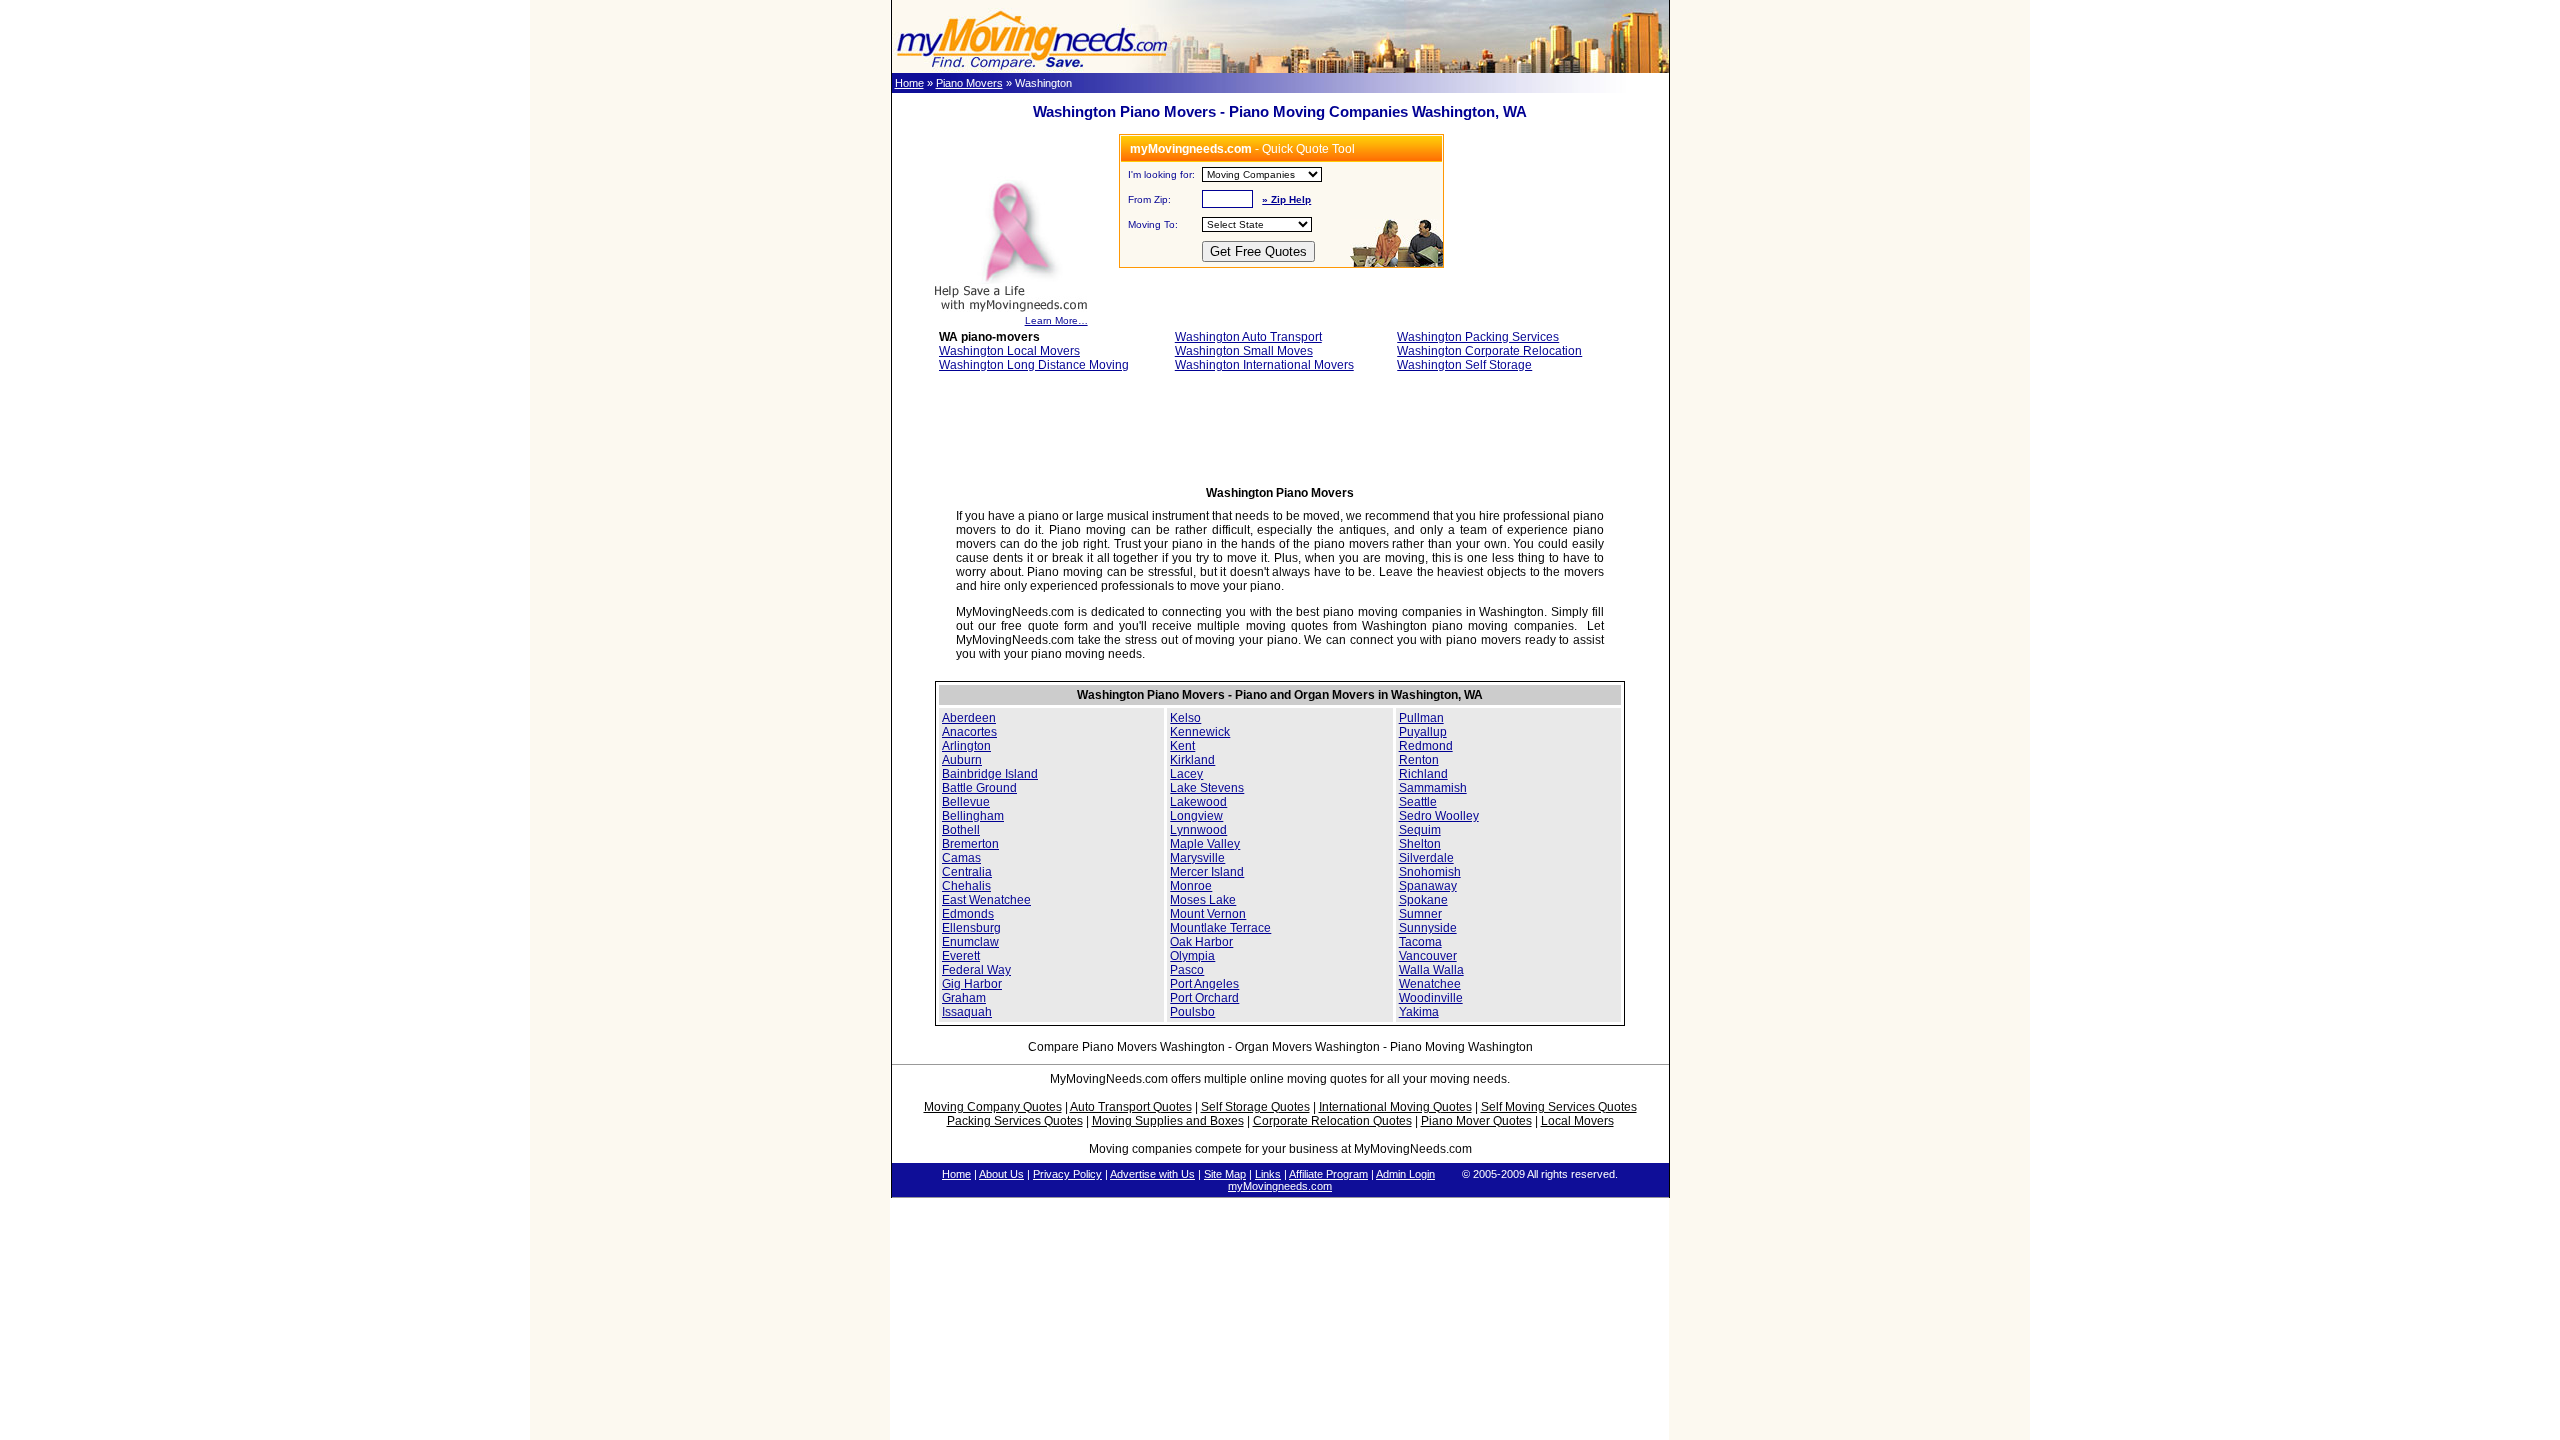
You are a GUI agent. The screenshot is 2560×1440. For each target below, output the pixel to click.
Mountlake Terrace (1220, 928)
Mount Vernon (1208, 914)
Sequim (1420, 830)
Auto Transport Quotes (1131, 1107)
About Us (1001, 1174)
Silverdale (1426, 858)
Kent (1182, 746)
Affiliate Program (1328, 1174)
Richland (1423, 774)
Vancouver (1428, 956)
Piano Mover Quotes (1476, 1121)
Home (909, 83)
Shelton (1420, 844)
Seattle (1418, 802)
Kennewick (1200, 732)
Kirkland (1192, 760)
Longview (1196, 816)
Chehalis (966, 886)
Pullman (1421, 718)
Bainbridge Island (990, 774)
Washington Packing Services (1478, 337)
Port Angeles (1204, 984)
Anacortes (969, 732)
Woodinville (1431, 998)
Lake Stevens (1207, 788)
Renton (1419, 760)
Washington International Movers (1264, 365)
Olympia (1192, 956)
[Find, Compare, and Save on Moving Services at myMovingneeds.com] (1032, 69)
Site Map (1225, 1174)
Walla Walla (1431, 970)
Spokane (1423, 900)
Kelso (1185, 718)
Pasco (1187, 970)
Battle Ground (979, 788)
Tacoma (1420, 942)
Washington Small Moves (1244, 351)
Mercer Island (1207, 872)
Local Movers (1577, 1121)
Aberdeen (969, 718)
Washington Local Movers (1009, 351)
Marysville (1197, 858)
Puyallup (1423, 732)
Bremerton (970, 844)
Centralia (967, 872)
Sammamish (1433, 788)
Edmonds (968, 914)
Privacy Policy (1067, 1174)
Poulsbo (1192, 1012)
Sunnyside (1428, 928)
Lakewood (1198, 802)
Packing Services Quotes (1015, 1121)
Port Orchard (1204, 998)
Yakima (1419, 1012)
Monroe (1191, 886)
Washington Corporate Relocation (1489, 351)
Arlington (966, 746)
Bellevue (966, 802)
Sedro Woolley (1439, 816)
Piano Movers (969, 83)
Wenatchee (1430, 984)
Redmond (1426, 746)
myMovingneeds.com (1280, 1186)
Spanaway (1428, 886)
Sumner (1420, 914)
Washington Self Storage (1464, 365)
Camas (961, 858)
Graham (964, 998)
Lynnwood (1198, 830)
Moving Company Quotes (993, 1107)
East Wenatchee (986, 900)
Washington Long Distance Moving (1034, 365)
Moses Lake (1203, 900)
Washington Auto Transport (1248, 337)
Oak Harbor (1201, 942)
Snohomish (1430, 872)
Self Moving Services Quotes (1559, 1107)
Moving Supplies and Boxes (1168, 1121)
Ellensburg (971, 928)
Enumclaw (970, 942)
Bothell (961, 830)
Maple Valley (1205, 844)
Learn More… (1056, 320)
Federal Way (976, 970)
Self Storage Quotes (1255, 1107)
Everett (961, 956)
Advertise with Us (1152, 1174)
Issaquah (967, 1012)
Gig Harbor (972, 984)
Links (1268, 1174)
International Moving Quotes (1395, 1107)
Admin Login (1405, 1174)
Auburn (962, 760)
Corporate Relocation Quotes (1332, 1121)
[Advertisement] (1280, 435)
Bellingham (973, 816)
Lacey (1186, 774)
